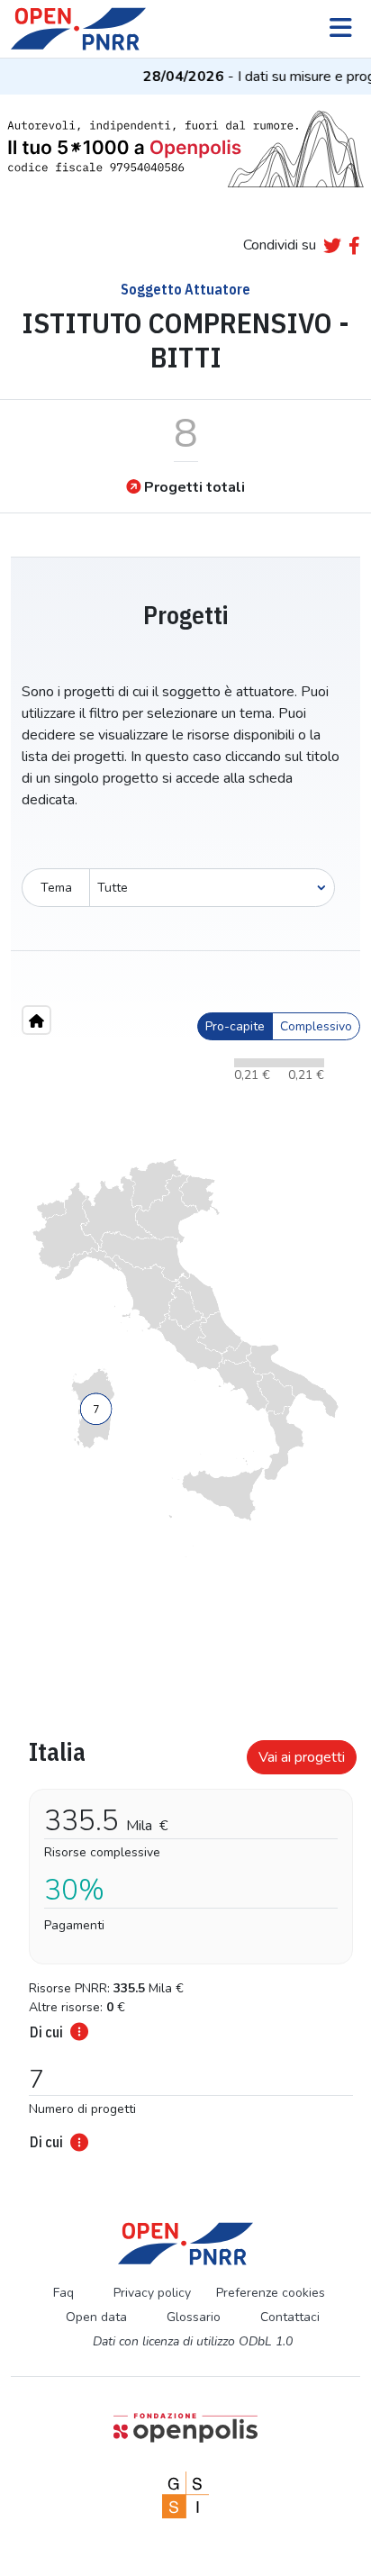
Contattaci (290, 2317)
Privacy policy (152, 2293)
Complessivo (316, 1026)
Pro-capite (235, 1026)
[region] (185, 1358)
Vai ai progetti (302, 1757)
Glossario (194, 2317)
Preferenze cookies (271, 2293)
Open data (96, 2317)
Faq (63, 2293)
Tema (56, 888)
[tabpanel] (185, 1940)
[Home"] (36, 1020)
